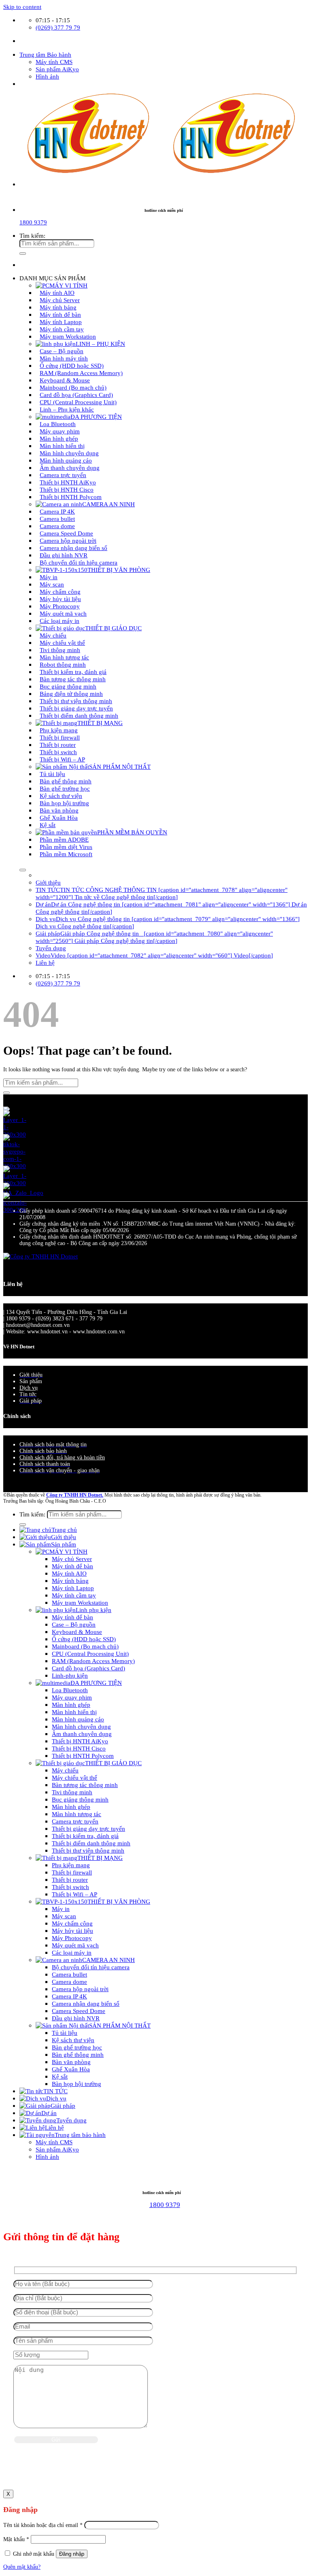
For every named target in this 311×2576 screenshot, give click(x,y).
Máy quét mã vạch (75, 1945)
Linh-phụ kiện (70, 1675)
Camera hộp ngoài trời (80, 1989)
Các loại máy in (60, 621)
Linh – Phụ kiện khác (67, 409)
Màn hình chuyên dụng (81, 1726)
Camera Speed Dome (79, 2011)
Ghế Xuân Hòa (71, 2069)
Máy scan (64, 1916)
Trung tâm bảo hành (80, 2135)
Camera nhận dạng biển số (86, 2003)
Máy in (61, 1909)
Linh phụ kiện (94, 1610)
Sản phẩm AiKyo (57, 69)
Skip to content (22, 7)
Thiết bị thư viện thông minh (88, 1850)
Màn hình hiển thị (74, 1712)
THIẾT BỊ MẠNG (100, 1858)
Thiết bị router (70, 1880)
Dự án (49, 2113)
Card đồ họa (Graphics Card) (88, 1668)
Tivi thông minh (72, 1792)
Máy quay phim (72, 1697)
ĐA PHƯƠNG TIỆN (96, 1683)
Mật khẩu (16, 2539)
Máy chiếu (65, 1770)
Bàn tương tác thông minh (85, 1785)
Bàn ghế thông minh (78, 2055)
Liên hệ (45, 963)
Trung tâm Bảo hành (45, 54)
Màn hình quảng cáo (78, 1719)
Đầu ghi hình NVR (76, 2018)
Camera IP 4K (69, 1996)
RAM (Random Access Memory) (93, 1661)
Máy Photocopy (72, 1938)
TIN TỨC (55, 2091)
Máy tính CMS (54, 62)
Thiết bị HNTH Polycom (71, 497)
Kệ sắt (48, 825)
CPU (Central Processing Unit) (90, 1654)
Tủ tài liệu (65, 2033)
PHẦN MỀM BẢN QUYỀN (132, 832)
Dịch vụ (29, 1388)
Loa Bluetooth (70, 1690)
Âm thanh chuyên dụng (82, 1734)
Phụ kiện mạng (71, 1865)
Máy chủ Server (72, 1559)
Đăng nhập (72, 2554)
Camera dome (69, 1982)
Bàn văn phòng (71, 2062)
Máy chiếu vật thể (75, 1777)
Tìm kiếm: (32, 236)
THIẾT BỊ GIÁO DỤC (113, 628)
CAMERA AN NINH (109, 504)
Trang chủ (64, 1530)
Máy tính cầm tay (74, 1595)
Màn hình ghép (71, 1705)
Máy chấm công (72, 1923)
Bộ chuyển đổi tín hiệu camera (79, 562)
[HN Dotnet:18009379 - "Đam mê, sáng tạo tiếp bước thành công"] (149, 171)
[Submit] (23, 254)
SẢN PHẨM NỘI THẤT (120, 767)
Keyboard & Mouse (77, 1632)
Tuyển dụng (51, 948)
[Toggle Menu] (23, 870)
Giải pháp (63, 2106)
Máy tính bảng (70, 1581)
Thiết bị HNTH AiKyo (80, 1741)
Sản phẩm (64, 1544)
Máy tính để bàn (72, 1566)
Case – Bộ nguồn (74, 1624)
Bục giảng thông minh (80, 1799)
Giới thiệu (48, 882)
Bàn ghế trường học (77, 2047)
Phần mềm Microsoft (66, 854)
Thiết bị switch (70, 1887)
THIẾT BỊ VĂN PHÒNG (119, 570)
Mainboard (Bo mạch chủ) (85, 1646)
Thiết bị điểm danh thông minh (79, 715)
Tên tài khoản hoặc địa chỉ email (43, 2525)
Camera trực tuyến (75, 1821)
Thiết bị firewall (72, 1872)
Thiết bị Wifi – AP (62, 759)
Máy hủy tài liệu (72, 1931)
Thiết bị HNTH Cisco (79, 1748)
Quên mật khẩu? (22, 2567)
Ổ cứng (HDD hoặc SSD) (84, 1639)
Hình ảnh (47, 76)
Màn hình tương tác (77, 1814)
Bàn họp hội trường (77, 2084)
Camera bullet (69, 1974)
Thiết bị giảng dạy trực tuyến (88, 1829)
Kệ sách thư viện (73, 2040)
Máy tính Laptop (73, 1588)
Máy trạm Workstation (68, 336)
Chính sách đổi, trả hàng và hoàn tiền (62, 1458)
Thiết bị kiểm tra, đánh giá (85, 1836)
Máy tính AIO (69, 1573)
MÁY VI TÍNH (68, 1551)
